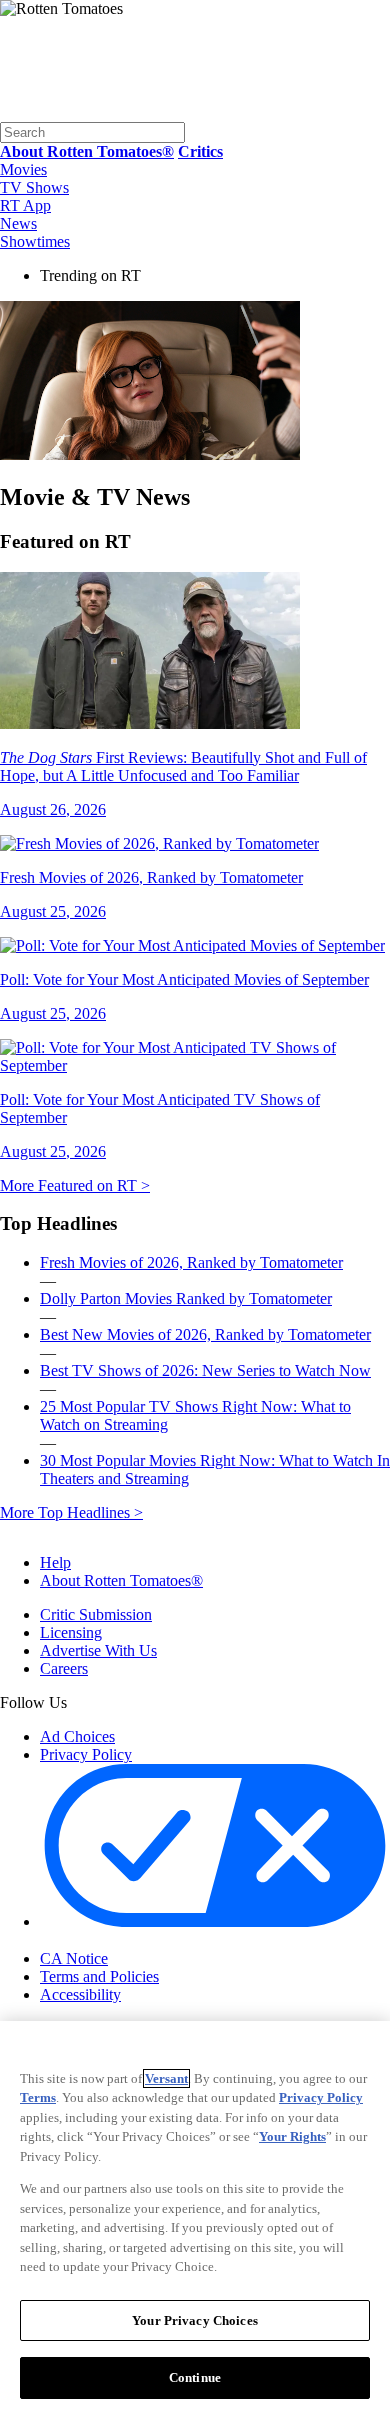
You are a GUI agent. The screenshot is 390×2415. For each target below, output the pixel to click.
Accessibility (80, 1994)
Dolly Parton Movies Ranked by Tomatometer (186, 1298)
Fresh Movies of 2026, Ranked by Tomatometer (191, 1262)
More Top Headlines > (71, 1512)
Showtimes (35, 241)
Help (55, 1562)
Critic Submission (96, 1614)
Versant (166, 2078)
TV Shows (34, 187)
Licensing (71, 1632)
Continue (195, 2377)
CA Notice (74, 1958)
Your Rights (292, 2136)
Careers (64, 1668)
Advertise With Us (98, 1650)
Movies (23, 169)
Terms (38, 2097)
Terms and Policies (99, 1976)
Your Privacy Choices (124, 1941)
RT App (25, 205)
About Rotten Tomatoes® (121, 1580)
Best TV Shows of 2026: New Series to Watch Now (205, 1370)
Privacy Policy (86, 1754)
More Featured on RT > (75, 1185)
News (18, 223)
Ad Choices (77, 1736)
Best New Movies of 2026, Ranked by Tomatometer (205, 1334)
